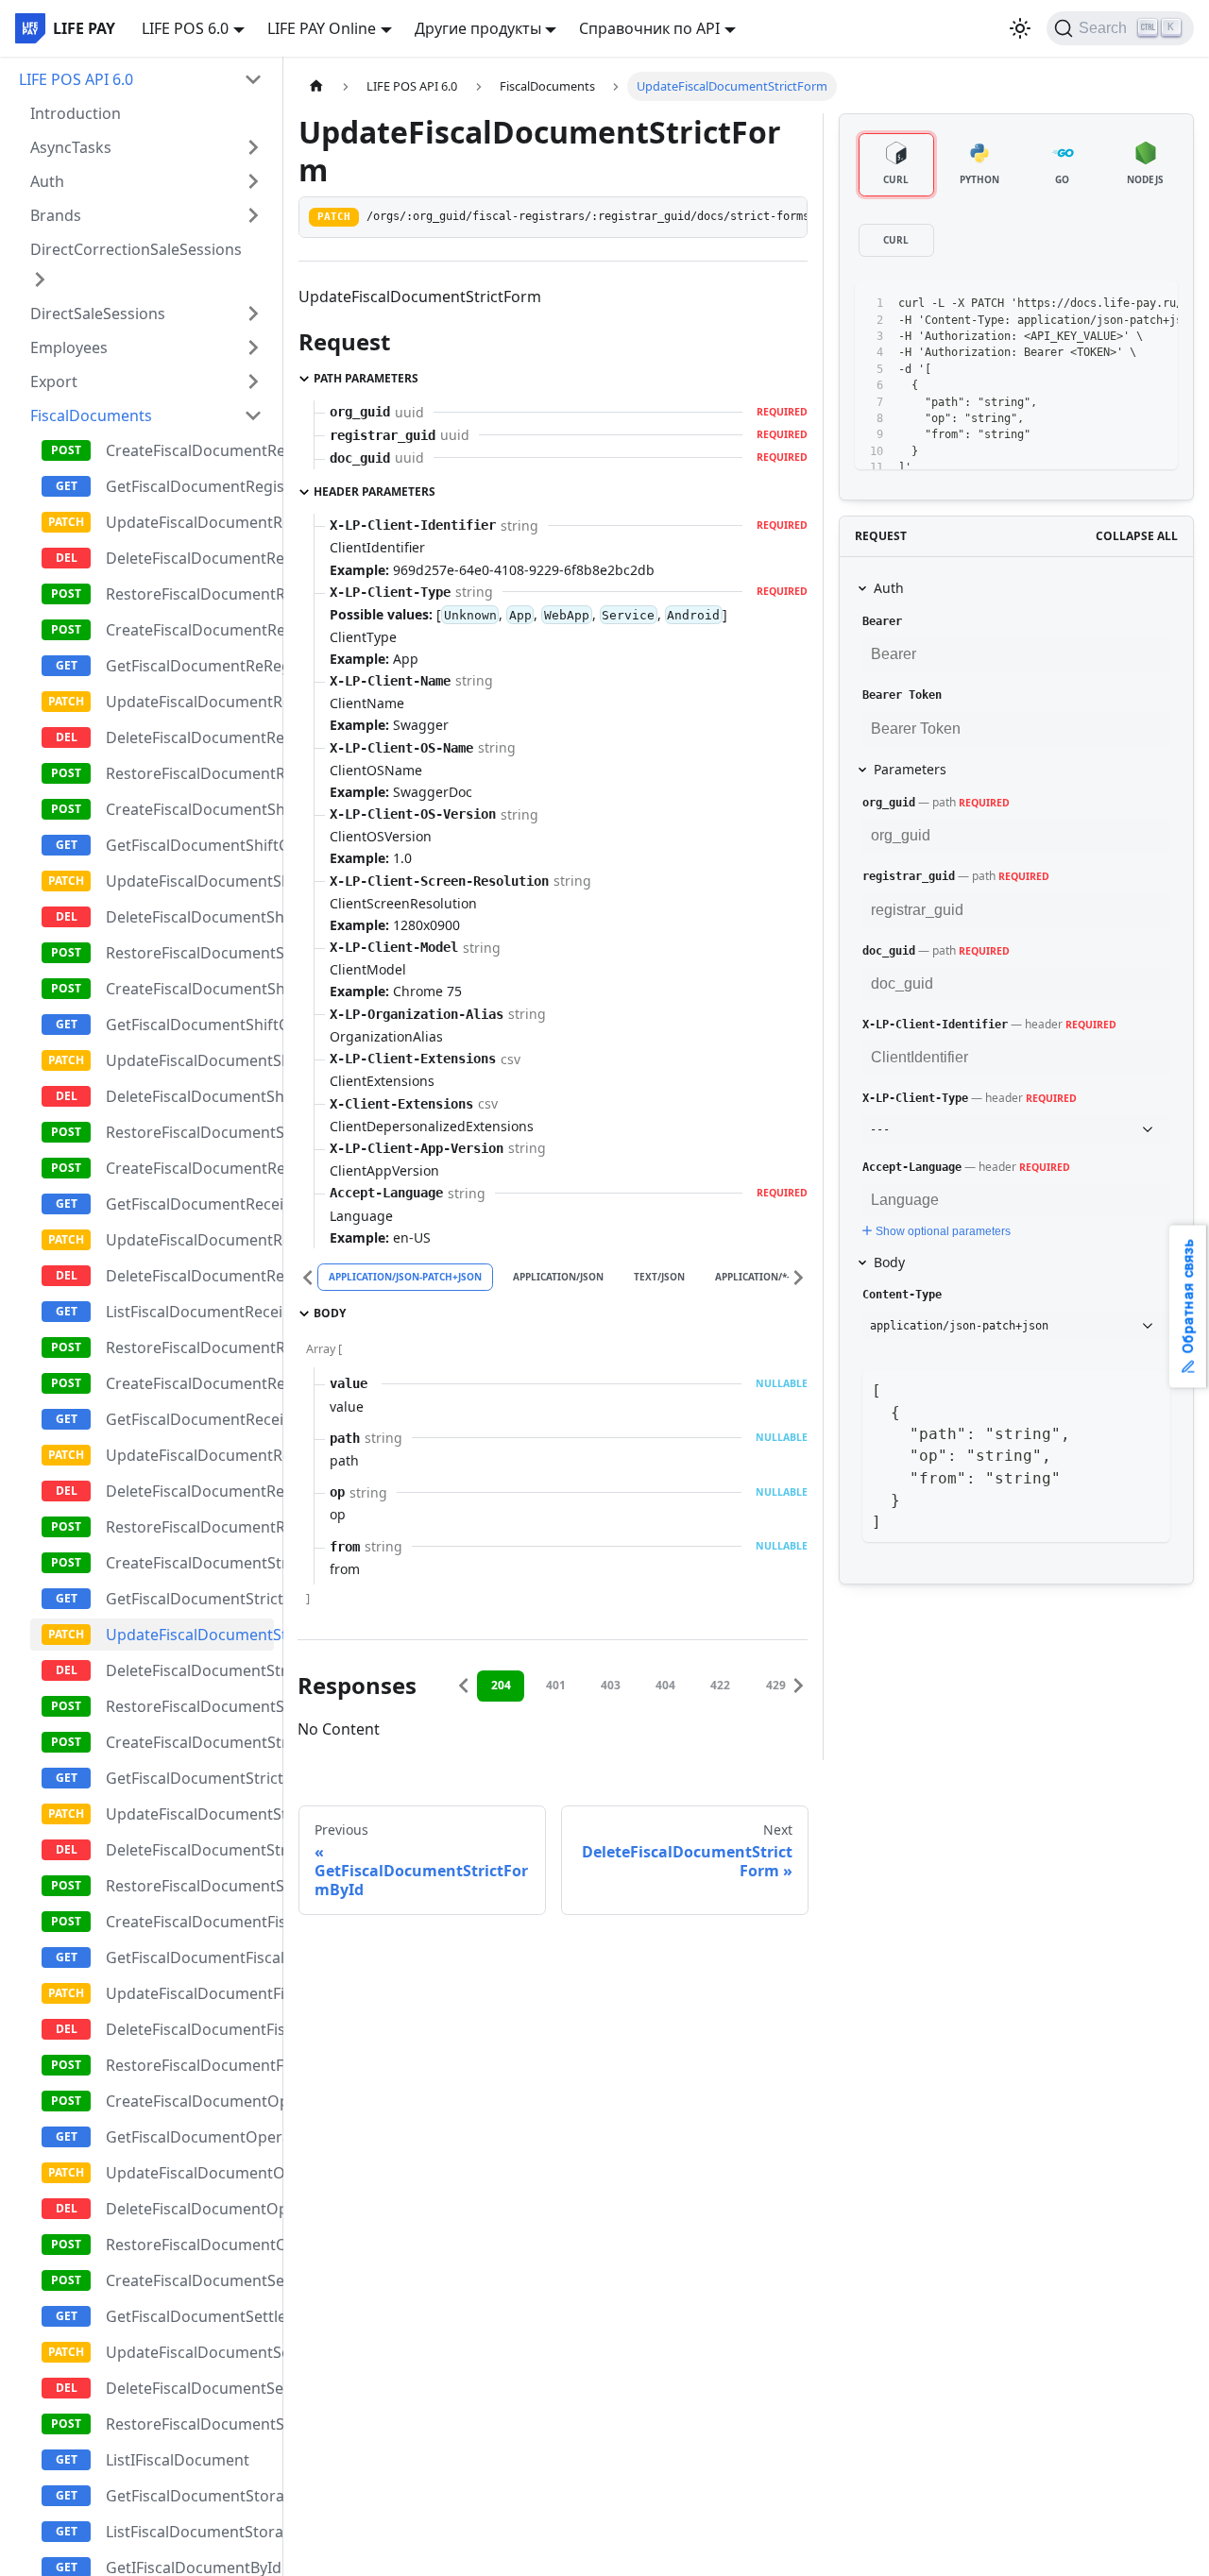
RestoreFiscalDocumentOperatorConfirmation (190, 2245)
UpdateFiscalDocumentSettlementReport (190, 2352)
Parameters (910, 769)
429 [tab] (776, 1685)
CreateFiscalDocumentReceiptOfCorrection (190, 1383)
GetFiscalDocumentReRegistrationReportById (190, 666)
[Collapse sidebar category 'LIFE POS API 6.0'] (253, 79)
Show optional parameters (943, 1231)
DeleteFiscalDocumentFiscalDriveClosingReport (190, 2029)
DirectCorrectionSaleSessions (136, 249)
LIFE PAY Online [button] (322, 28)
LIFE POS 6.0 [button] (185, 28)
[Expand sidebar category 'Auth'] (253, 181)
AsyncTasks (71, 147)
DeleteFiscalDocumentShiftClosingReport (190, 917)
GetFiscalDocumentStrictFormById (190, 1599)
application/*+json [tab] (766, 1277)
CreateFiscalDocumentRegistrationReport (190, 450)
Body (889, 1262)
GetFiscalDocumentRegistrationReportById (190, 486)
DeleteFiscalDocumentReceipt (190, 1276)
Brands (56, 215)
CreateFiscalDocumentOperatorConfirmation (190, 2101)
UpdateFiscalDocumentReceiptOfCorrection (190, 1455)
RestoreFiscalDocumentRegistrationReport (190, 594)
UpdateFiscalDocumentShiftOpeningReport (190, 1060)
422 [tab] (720, 1685)
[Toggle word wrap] (1086, 304)
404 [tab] (665, 1685)
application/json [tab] (558, 1277)
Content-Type (902, 1295)
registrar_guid (909, 876)
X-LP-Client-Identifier (935, 1025)
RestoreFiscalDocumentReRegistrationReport (190, 773)
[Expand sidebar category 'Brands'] (253, 215)
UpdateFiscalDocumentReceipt (190, 1240)
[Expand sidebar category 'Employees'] (253, 347)
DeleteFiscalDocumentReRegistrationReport (190, 737)
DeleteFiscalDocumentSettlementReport (190, 2388)
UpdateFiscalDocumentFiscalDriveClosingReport (190, 1993)
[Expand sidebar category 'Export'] (253, 381)
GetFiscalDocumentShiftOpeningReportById (190, 1025)
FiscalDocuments (91, 415)
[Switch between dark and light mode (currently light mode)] (1020, 28)
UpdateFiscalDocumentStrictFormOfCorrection (190, 1814)
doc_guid (889, 951)
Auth (47, 181)
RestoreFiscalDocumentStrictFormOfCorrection (190, 1886)
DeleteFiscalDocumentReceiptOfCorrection (190, 1491)
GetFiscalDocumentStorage (190, 2496)
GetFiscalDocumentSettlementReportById (190, 2316)
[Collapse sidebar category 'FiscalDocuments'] (253, 415)
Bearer (882, 621)
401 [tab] (556, 1685)
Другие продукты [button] (478, 28)
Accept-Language (912, 1167)
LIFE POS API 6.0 (76, 79)
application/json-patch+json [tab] (405, 1277)
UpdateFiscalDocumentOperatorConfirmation (190, 2173)
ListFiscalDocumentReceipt (190, 1312)
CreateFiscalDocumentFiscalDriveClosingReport (190, 1922)
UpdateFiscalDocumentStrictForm (190, 1635)
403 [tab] (611, 1685)
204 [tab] (501, 1685)
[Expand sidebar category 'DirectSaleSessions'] (253, 314)
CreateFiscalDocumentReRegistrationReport (190, 630)
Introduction (76, 113)
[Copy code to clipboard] (1121, 304)
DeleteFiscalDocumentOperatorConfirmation (190, 2209)
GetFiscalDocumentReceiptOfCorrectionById (190, 1419)
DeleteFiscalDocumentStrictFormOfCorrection (190, 1850)
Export (54, 381)
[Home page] (316, 86)
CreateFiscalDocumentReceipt (190, 1168)
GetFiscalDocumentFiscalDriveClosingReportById (190, 1957)
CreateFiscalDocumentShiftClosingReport (190, 809)
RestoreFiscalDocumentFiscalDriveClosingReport (190, 2065)
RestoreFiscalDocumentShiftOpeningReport (190, 1132)
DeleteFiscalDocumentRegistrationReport (190, 558)
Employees (69, 347)
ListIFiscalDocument (178, 2460)
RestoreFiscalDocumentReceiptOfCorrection (190, 1527)
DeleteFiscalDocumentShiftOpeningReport (190, 1096)
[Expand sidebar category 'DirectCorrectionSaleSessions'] (40, 280)
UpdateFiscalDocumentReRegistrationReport (190, 702)
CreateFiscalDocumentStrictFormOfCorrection (190, 1742)
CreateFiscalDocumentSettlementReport (190, 2280)
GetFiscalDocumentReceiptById (190, 1204)
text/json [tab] (659, 1277)
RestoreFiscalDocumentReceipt (190, 1347)
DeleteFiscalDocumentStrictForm (190, 1670)
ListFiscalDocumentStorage (190, 2532)
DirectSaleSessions (98, 314)
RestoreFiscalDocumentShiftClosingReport (190, 953)
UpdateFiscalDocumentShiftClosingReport (190, 881)
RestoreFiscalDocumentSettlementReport (190, 2424)
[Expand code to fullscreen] (1155, 304)
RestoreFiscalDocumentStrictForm (190, 1706)
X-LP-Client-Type (915, 1098)
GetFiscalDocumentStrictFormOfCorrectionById (190, 1778)
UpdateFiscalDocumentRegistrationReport (190, 522)
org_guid (889, 803)
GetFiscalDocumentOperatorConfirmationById (190, 2137)
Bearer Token (902, 695)
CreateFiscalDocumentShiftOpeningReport (190, 989)
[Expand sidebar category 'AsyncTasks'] (253, 147)
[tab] (896, 165)
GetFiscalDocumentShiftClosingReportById (190, 845)
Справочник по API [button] (649, 28)
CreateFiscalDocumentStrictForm (190, 1563)
